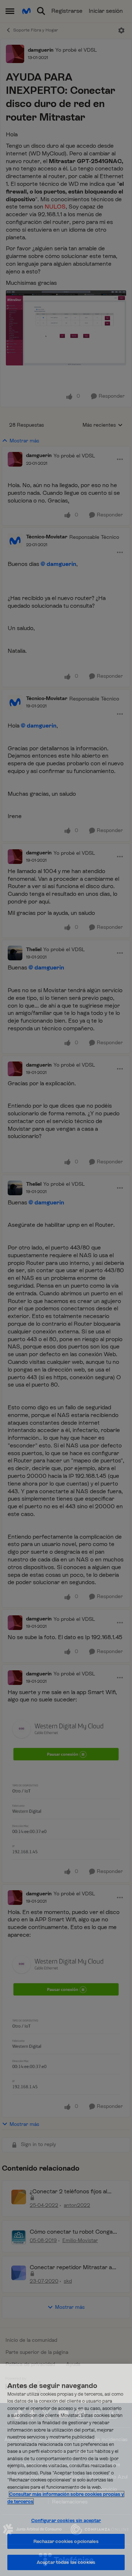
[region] (66, 2470)
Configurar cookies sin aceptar (66, 2520)
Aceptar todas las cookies (66, 2562)
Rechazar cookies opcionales (66, 2541)
